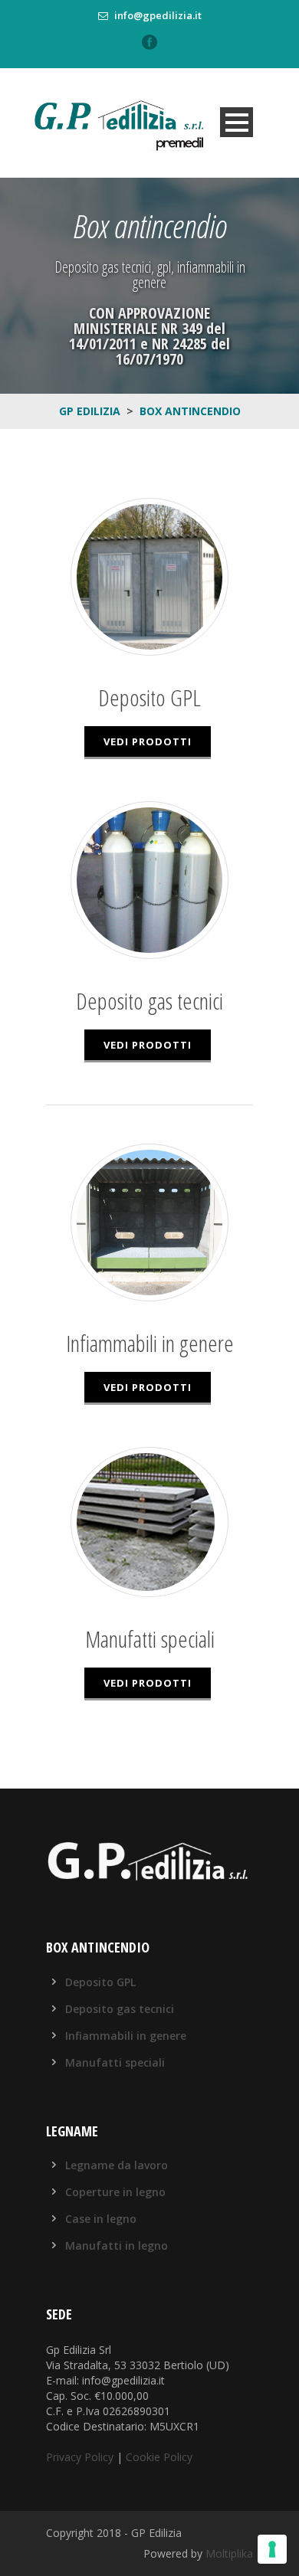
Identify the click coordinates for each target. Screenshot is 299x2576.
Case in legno (101, 2219)
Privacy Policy (80, 2457)
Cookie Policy (159, 2457)
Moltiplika (229, 2553)
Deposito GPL (100, 1982)
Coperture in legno (115, 2192)
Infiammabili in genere (126, 2036)
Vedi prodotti (148, 741)
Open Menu (237, 122)
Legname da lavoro (117, 2165)
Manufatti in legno (117, 2245)
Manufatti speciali (115, 2062)
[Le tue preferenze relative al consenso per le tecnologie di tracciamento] (272, 2549)
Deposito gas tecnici (120, 2009)
